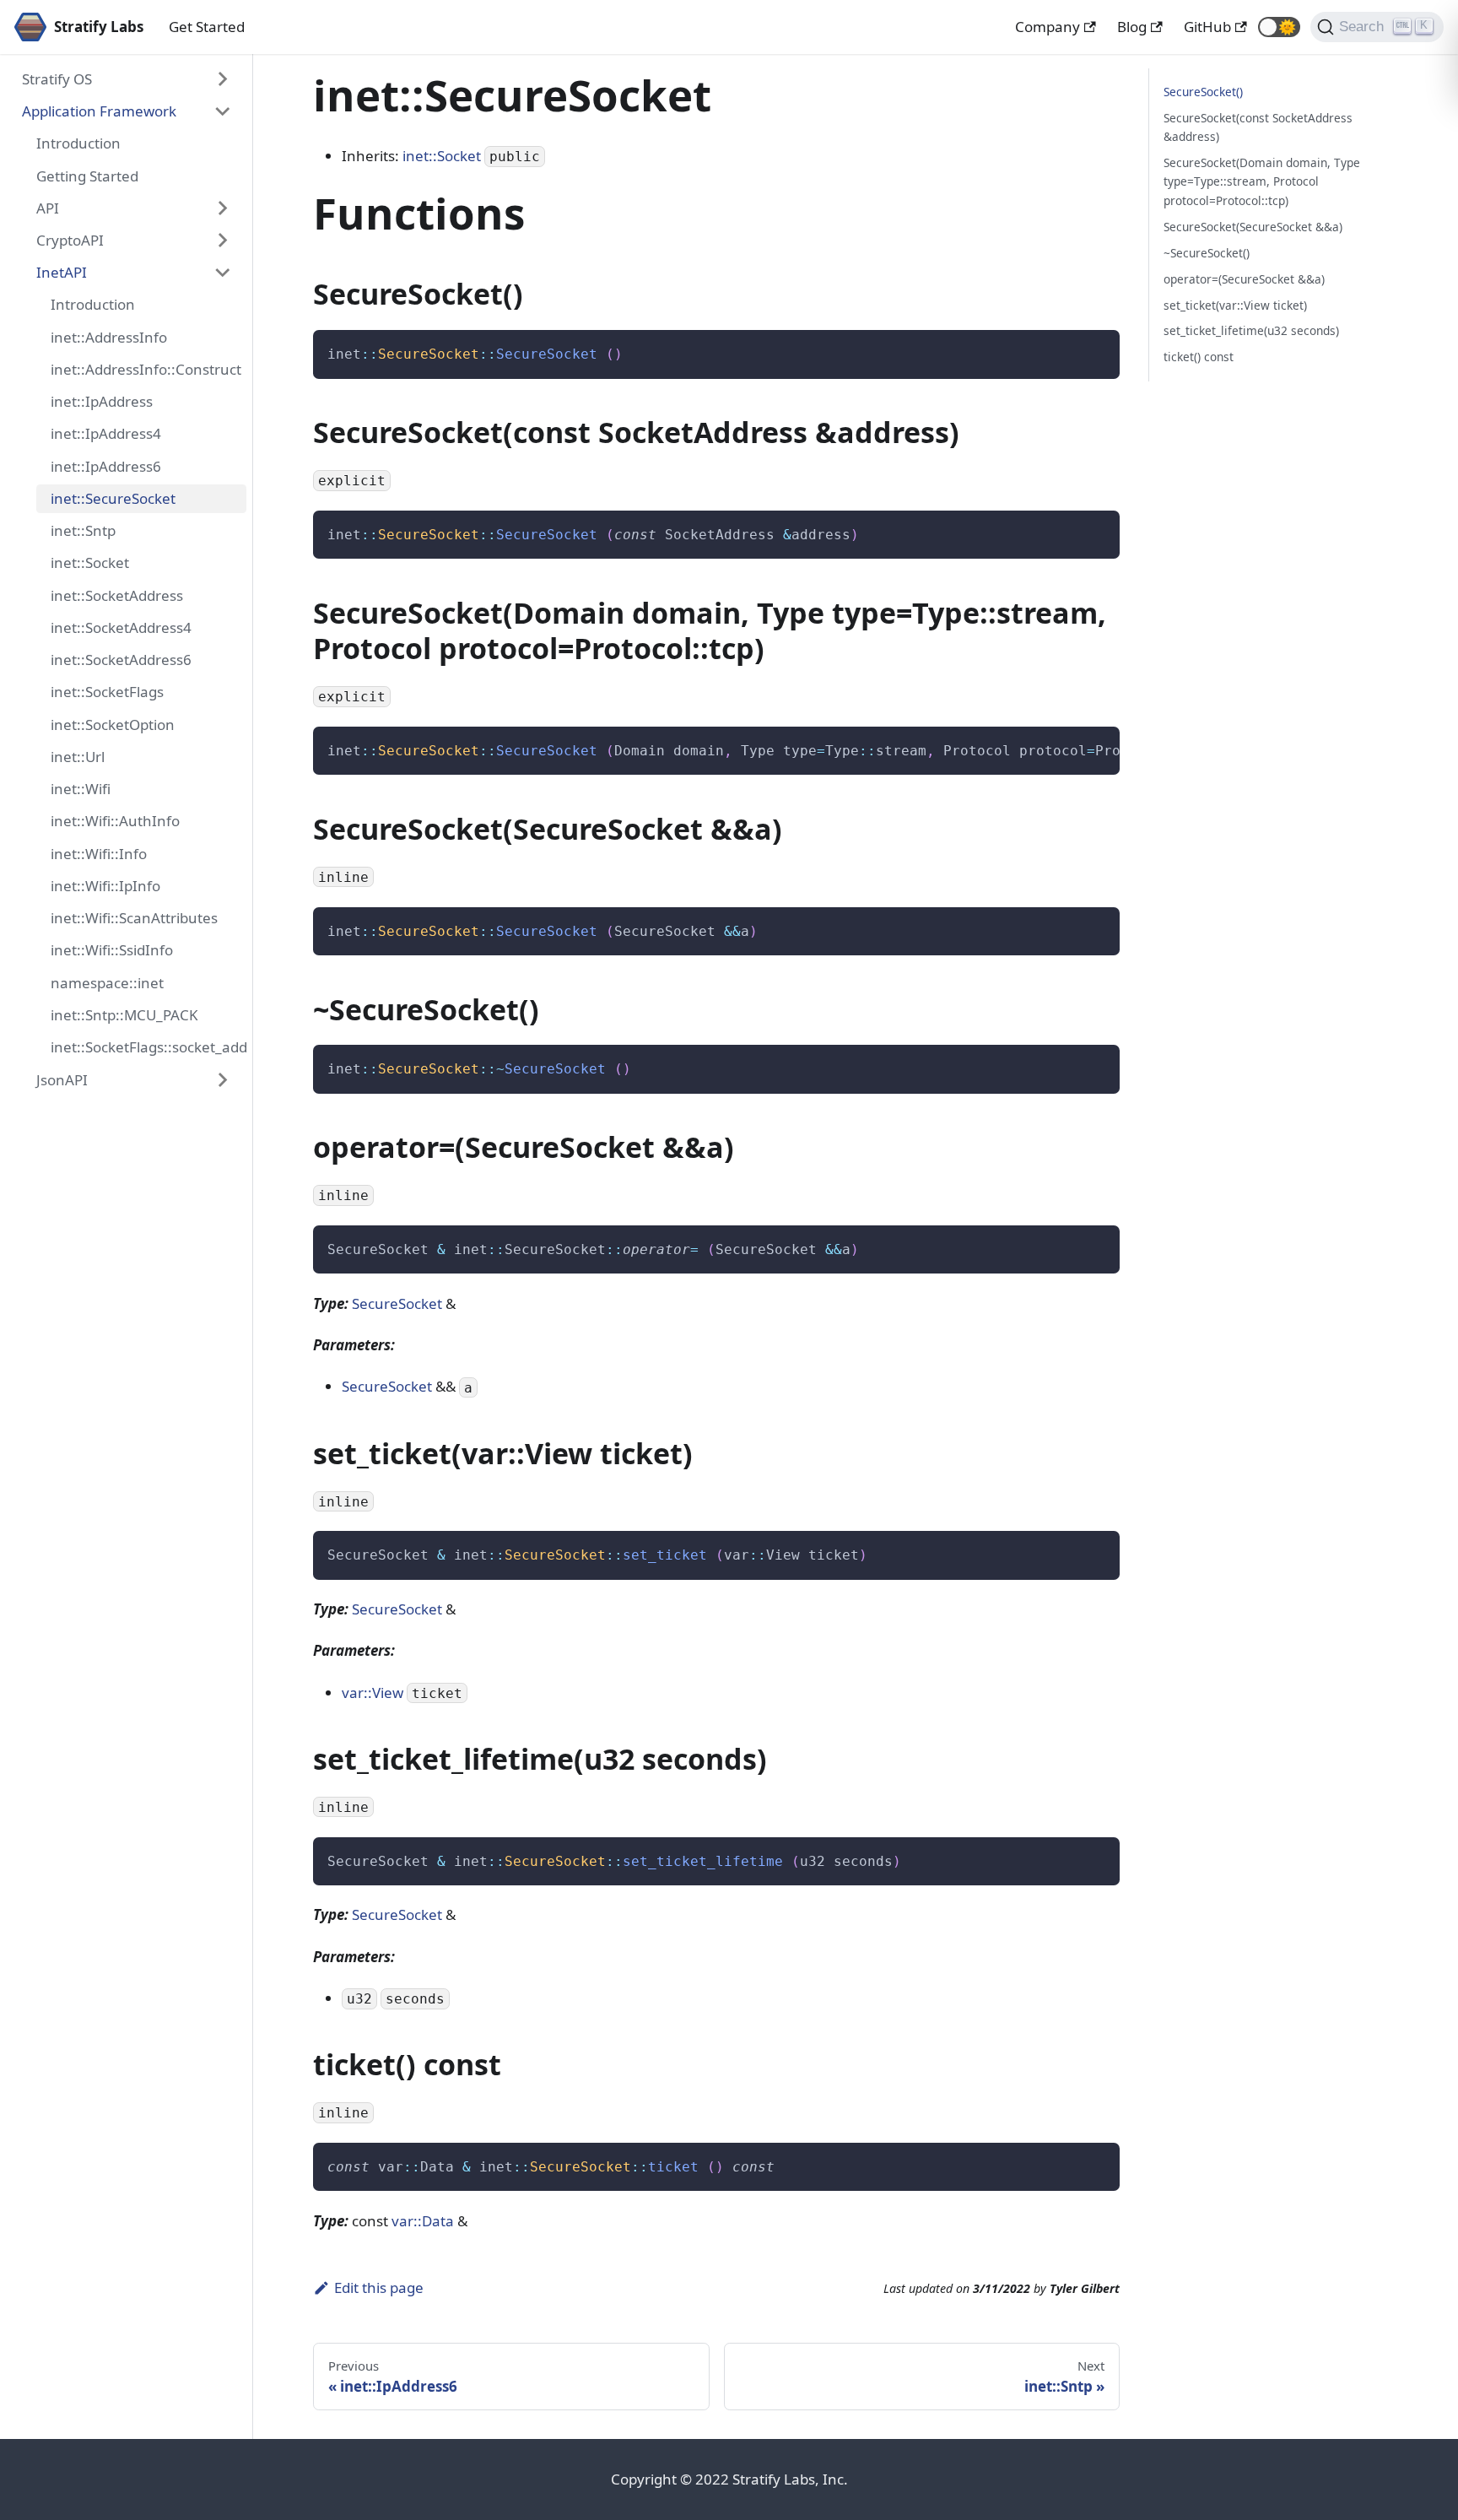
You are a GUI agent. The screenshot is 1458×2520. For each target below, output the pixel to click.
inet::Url (78, 757)
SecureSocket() (1203, 92)
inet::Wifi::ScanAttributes (134, 918)
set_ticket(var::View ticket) (1235, 305)
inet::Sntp (83, 530)
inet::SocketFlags (107, 692)
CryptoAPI (70, 240)
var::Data (423, 2221)
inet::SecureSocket (113, 498)
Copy (1093, 349)
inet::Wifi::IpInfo (105, 886)
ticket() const (1199, 357)
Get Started (207, 27)
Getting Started (87, 176)
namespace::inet (107, 983)
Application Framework (99, 111)
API (48, 208)
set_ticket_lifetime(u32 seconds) (1251, 330)
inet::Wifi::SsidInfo (112, 951)
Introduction (78, 143)
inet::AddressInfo (109, 337)
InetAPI (62, 272)
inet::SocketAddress (117, 595)
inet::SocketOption (113, 725)
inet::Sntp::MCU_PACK (124, 1015)
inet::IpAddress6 (106, 466)
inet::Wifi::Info (99, 854)
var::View (373, 1693)
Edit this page (379, 2287)
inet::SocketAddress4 (121, 627)
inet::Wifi (81, 789)
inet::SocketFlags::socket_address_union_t (148, 1047)
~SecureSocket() (1207, 253)
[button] (1279, 27)
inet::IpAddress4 (106, 434)
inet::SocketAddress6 (121, 660)
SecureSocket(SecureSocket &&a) (1253, 227)
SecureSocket (397, 1303)
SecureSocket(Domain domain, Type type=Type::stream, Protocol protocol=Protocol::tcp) (1262, 181)
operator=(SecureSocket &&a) (1244, 279)
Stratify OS (57, 79)
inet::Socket (90, 563)
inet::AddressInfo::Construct (146, 369)
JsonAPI (62, 1080)
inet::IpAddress (102, 401)
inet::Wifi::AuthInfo (115, 822)
